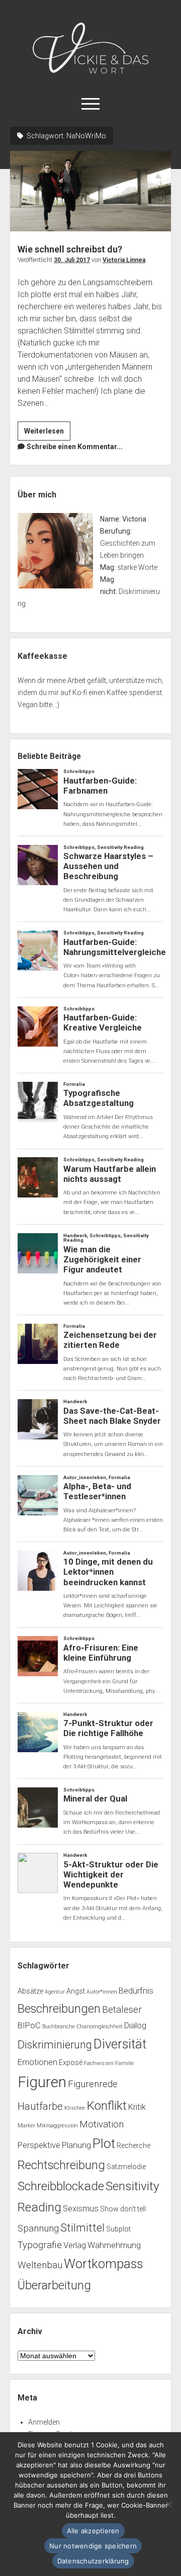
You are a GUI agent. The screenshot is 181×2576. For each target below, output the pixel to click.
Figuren (42, 2082)
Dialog (135, 2026)
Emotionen (37, 2062)
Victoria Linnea (124, 260)
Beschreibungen (59, 2009)
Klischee (75, 2108)
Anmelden (44, 2422)
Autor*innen (102, 1992)
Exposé (71, 2063)
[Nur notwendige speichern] (168, 2504)
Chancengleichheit (100, 2027)
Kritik (137, 2107)
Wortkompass (103, 2264)
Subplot (118, 2229)
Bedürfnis (136, 1991)
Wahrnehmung (114, 2245)
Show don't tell (123, 2209)
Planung (76, 2145)
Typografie (40, 2245)
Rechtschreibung (61, 2165)
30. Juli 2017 (72, 260)
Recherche (133, 2145)
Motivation (102, 2124)
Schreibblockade (61, 2186)
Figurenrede (93, 2084)
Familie (124, 2063)
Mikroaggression (57, 2126)
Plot (104, 2143)
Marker (26, 2126)
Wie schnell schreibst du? (90, 191)
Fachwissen (99, 2063)
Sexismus (81, 2209)
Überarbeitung (54, 2285)
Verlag (75, 2245)
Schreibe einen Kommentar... (75, 447)
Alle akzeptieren (93, 2531)
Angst (76, 1991)
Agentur (55, 1992)
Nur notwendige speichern (93, 2546)
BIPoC (29, 2026)
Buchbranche (59, 2027)
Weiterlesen (47, 434)
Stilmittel (82, 2228)
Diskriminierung (55, 2045)
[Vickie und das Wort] (90, 78)
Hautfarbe (40, 2106)
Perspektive (39, 2145)
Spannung (38, 2228)
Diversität (120, 2044)
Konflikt (107, 2106)
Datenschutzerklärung (93, 2561)
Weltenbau (40, 2265)
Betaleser (122, 2010)
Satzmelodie (126, 2167)
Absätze (30, 1991)
